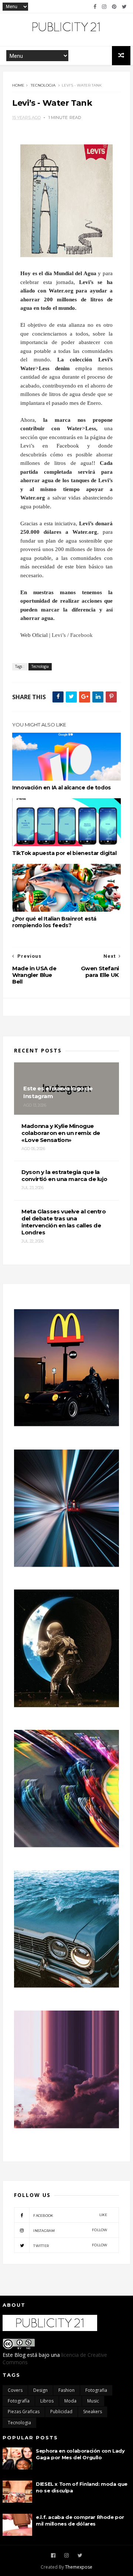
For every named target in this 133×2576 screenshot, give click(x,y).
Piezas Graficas (24, 2412)
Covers (15, 2390)
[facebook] (95, 7)
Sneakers (93, 2412)
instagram (70, 2230)
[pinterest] (114, 7)
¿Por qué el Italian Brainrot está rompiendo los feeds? (54, 922)
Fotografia (96, 2390)
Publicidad (61, 2412)
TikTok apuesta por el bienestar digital (64, 853)
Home (18, 85)
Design (40, 2390)
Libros (47, 2401)
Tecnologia (43, 85)
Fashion (66, 2390)
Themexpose (79, 2567)
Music (93, 2401)
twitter (70, 2245)
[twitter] (124, 7)
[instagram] (104, 7)
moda (70, 2401)
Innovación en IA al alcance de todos (62, 788)
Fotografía (19, 2401)
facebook (70, 2215)
